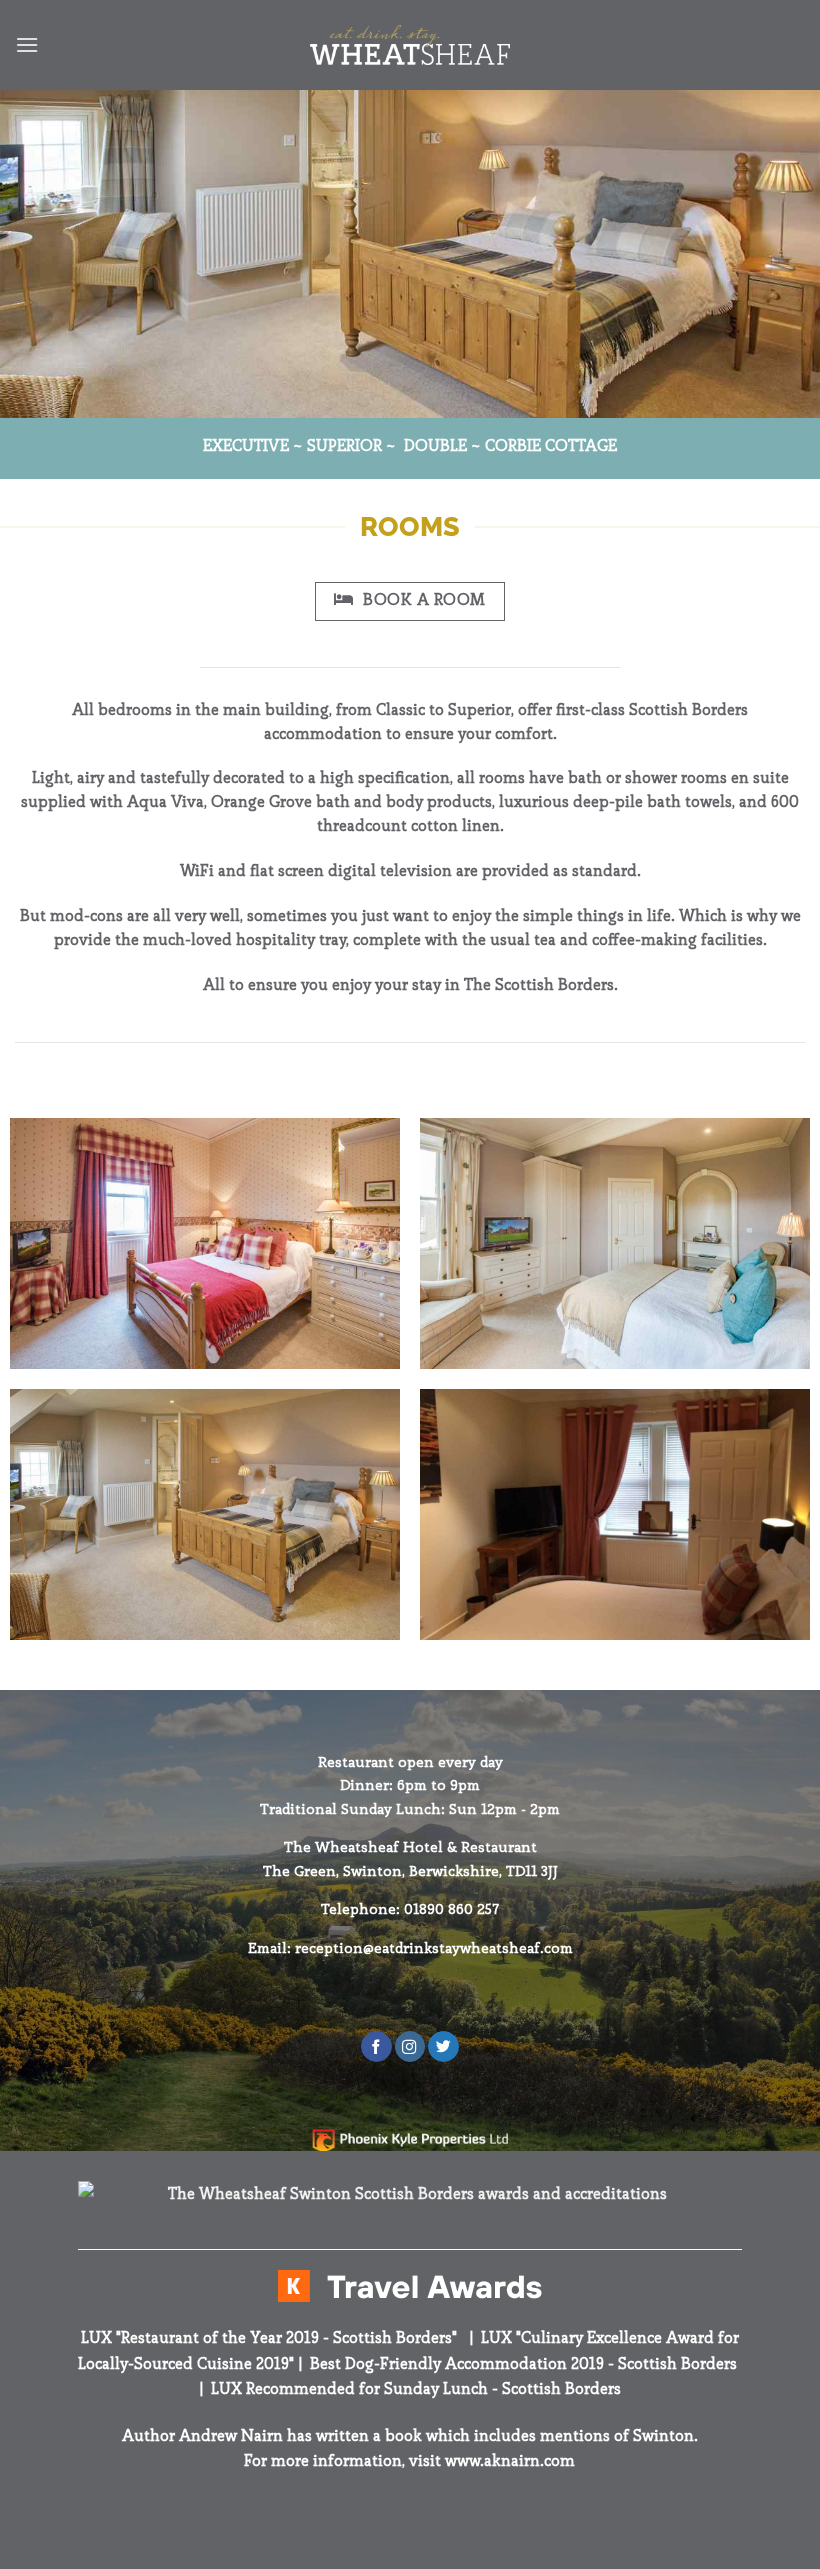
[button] (27, 44)
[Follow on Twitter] (443, 2046)
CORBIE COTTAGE (551, 445)
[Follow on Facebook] (376, 2046)
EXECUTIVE (246, 445)
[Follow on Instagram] (410, 2046)
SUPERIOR (344, 445)
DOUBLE (435, 445)
